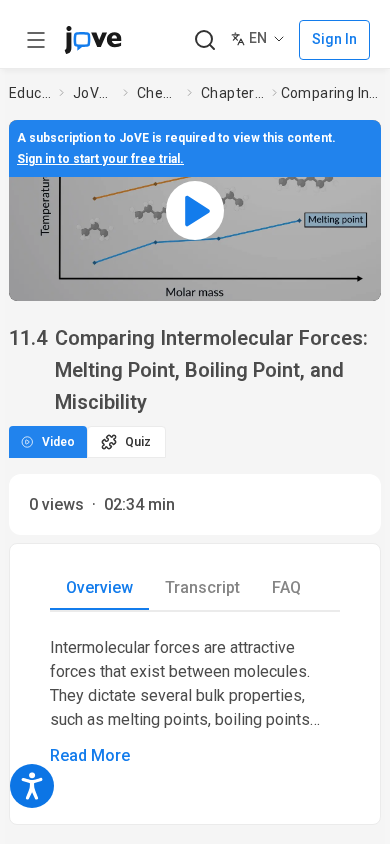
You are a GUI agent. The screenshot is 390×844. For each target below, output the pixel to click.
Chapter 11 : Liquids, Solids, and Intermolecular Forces (233, 93)
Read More (90, 755)
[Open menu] (36, 40)
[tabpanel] (195, 702)
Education (30, 93)
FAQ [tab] (286, 587)
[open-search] (204, 40)
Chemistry (158, 93)
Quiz (138, 442)
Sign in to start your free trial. (100, 159)
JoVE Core (94, 93)
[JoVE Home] (93, 40)
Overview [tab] (99, 587)
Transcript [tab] (202, 587)
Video (58, 442)
